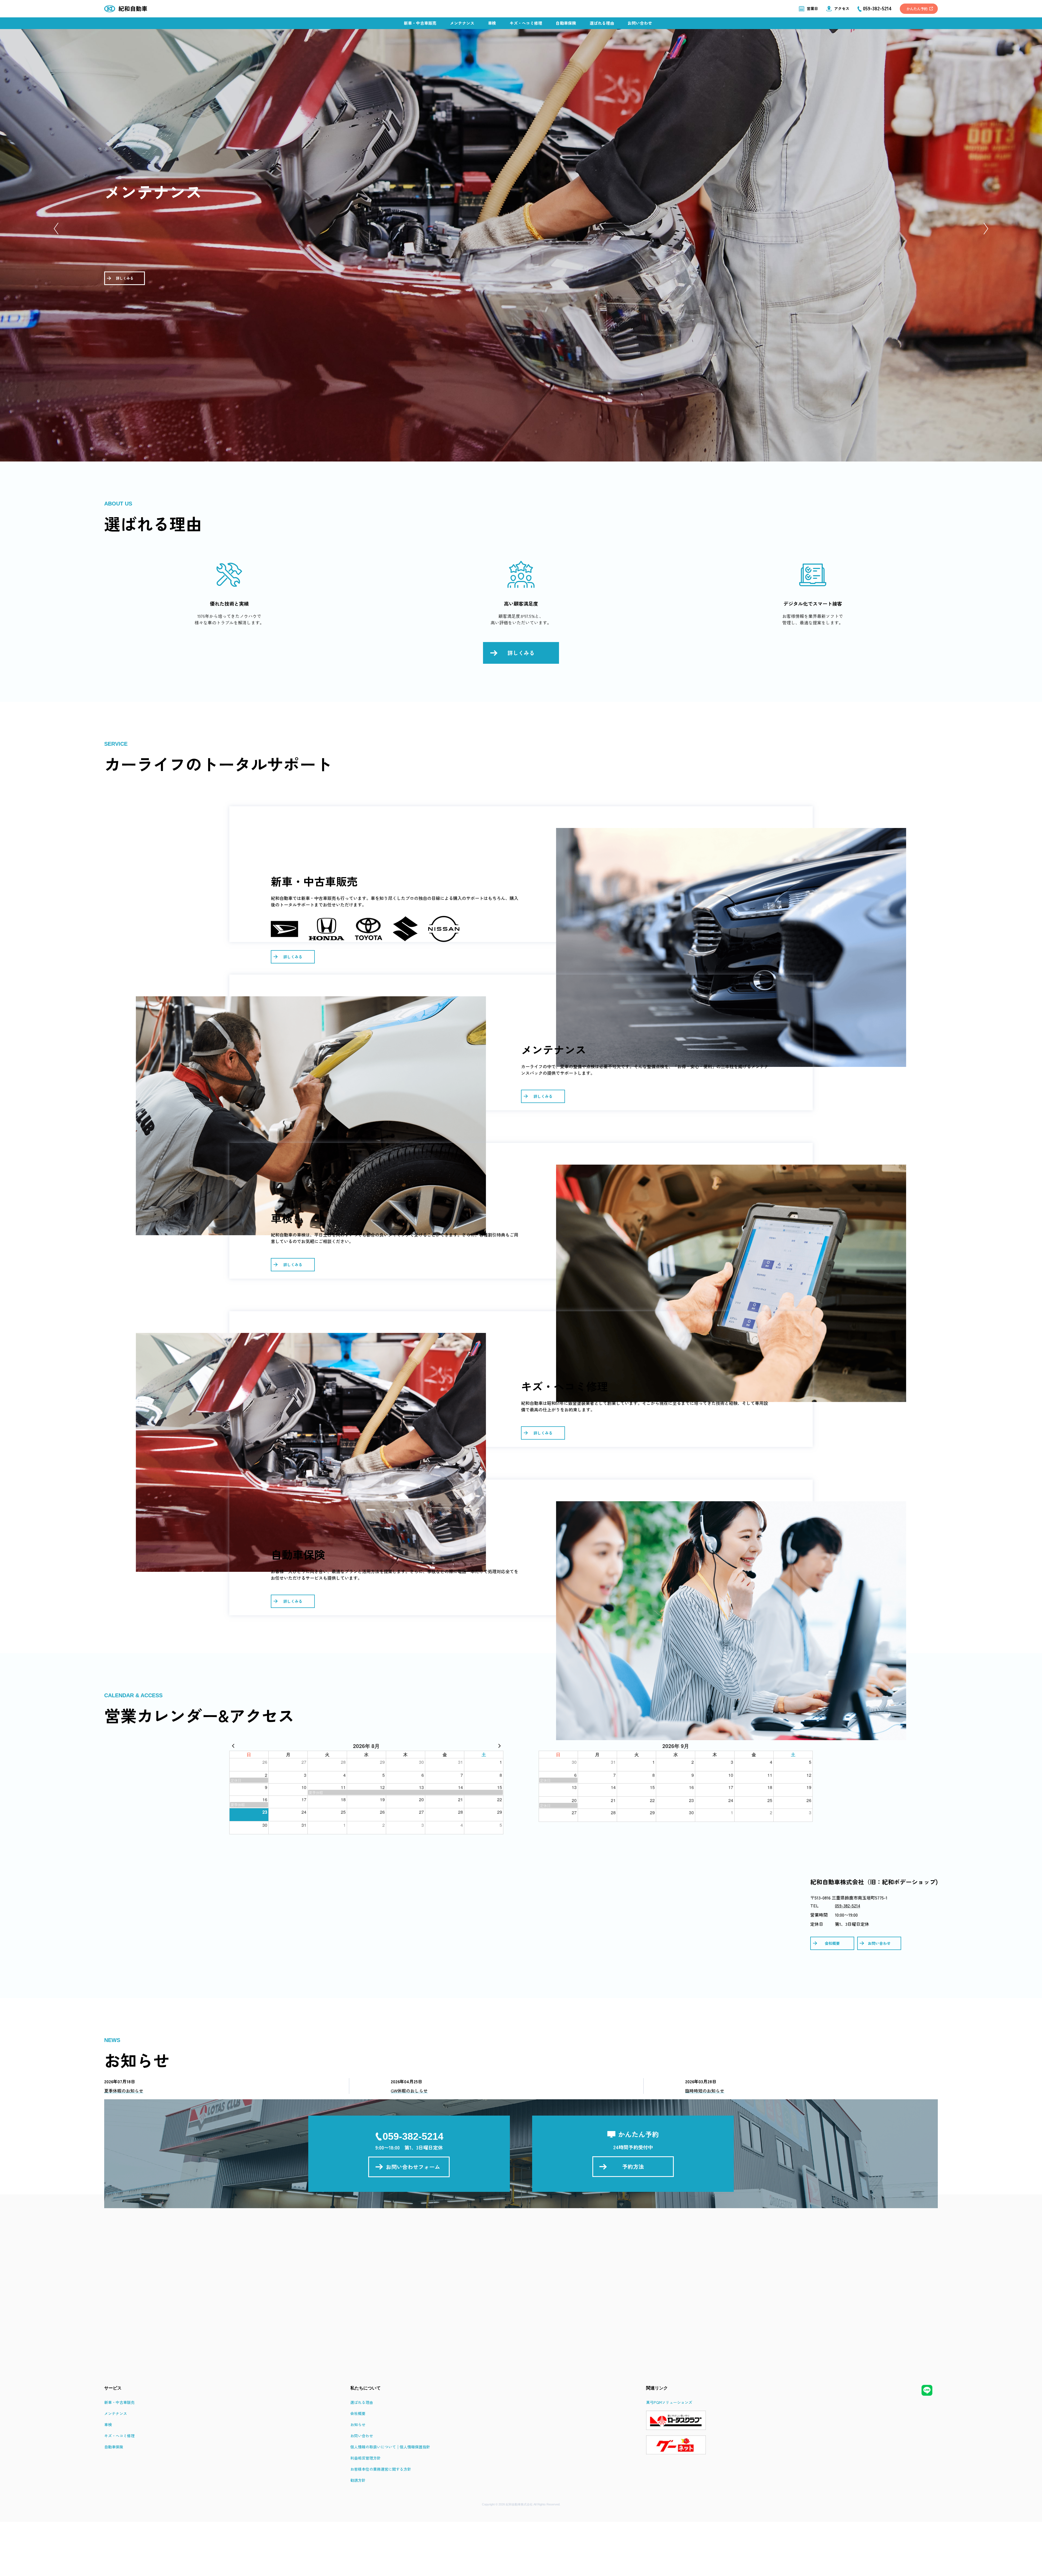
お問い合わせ (640, 23)
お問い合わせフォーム (413, 2167)
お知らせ (358, 2425)
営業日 (812, 8)
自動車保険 (566, 23)
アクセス (842, 8)
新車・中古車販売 (420, 23)
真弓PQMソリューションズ (669, 2402)
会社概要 (832, 1943)
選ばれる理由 (602, 23)
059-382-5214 (848, 1905)
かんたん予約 (917, 9)
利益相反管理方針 (366, 2458)
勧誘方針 (358, 2480)
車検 (492, 23)
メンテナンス (462, 23)
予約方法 (633, 2166)
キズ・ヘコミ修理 (526, 23)
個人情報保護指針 (415, 2447)
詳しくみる (125, 278)
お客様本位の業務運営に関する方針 (381, 2469)
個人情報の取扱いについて (373, 2447)
